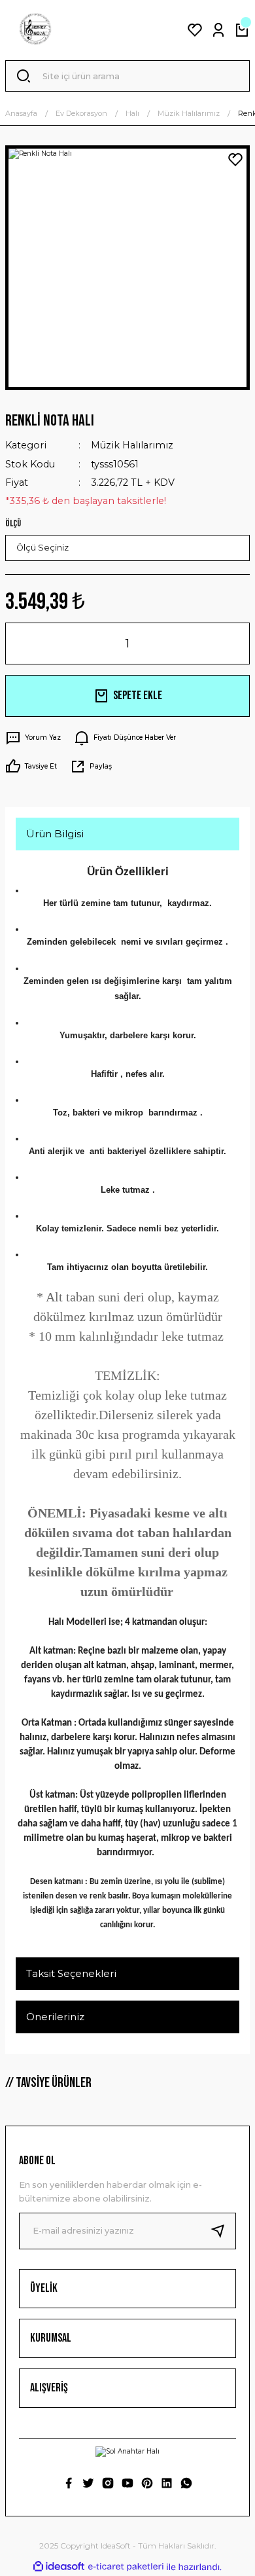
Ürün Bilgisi (55, 834)
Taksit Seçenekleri (71, 1973)
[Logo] (35, 30)
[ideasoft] (59, 2567)
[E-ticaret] (126, 2567)
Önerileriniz (55, 2017)
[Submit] (223, 2231)
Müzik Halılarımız (132, 445)
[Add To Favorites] (235, 160)
